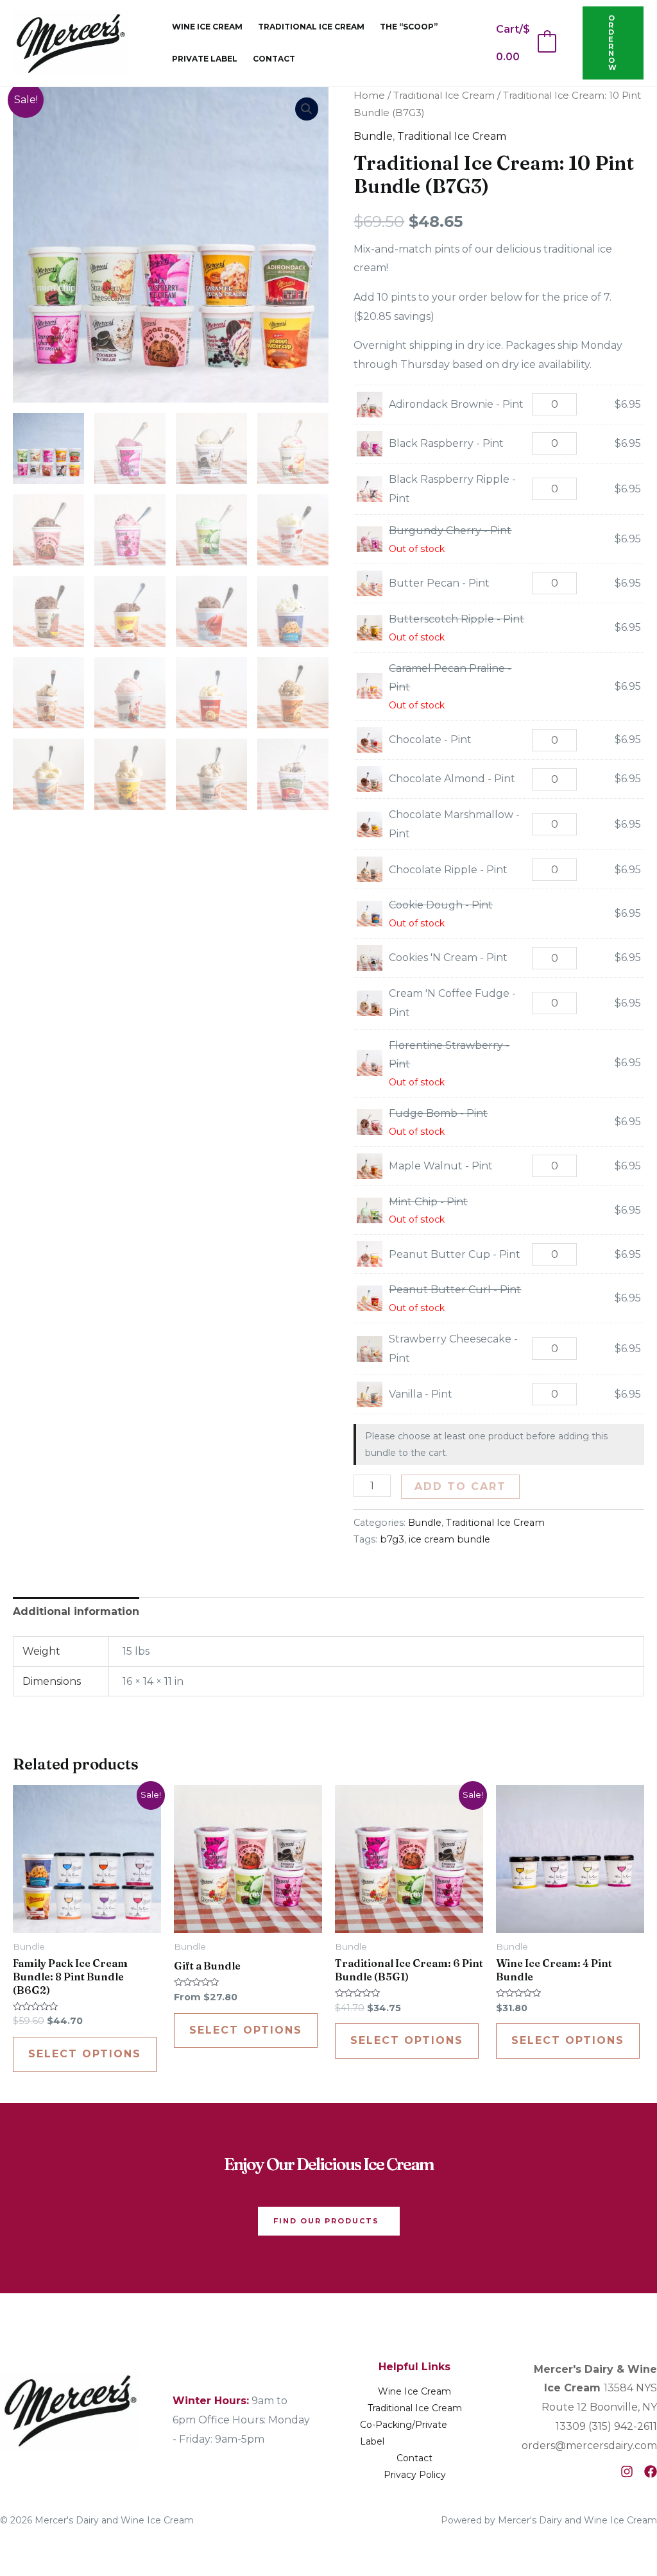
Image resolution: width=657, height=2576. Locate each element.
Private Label (205, 59)
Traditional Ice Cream (311, 27)
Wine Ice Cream (207, 27)
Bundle (373, 136)
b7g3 (392, 1539)
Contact (274, 59)
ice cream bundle (449, 1539)
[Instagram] (627, 2471)
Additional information (76, 1611)
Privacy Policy (415, 2475)
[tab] (76, 1612)
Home (369, 96)
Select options (85, 2054)
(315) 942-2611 (623, 2426)
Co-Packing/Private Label (404, 2433)
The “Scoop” (409, 27)
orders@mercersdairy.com (589, 2446)
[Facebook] (651, 2471)
